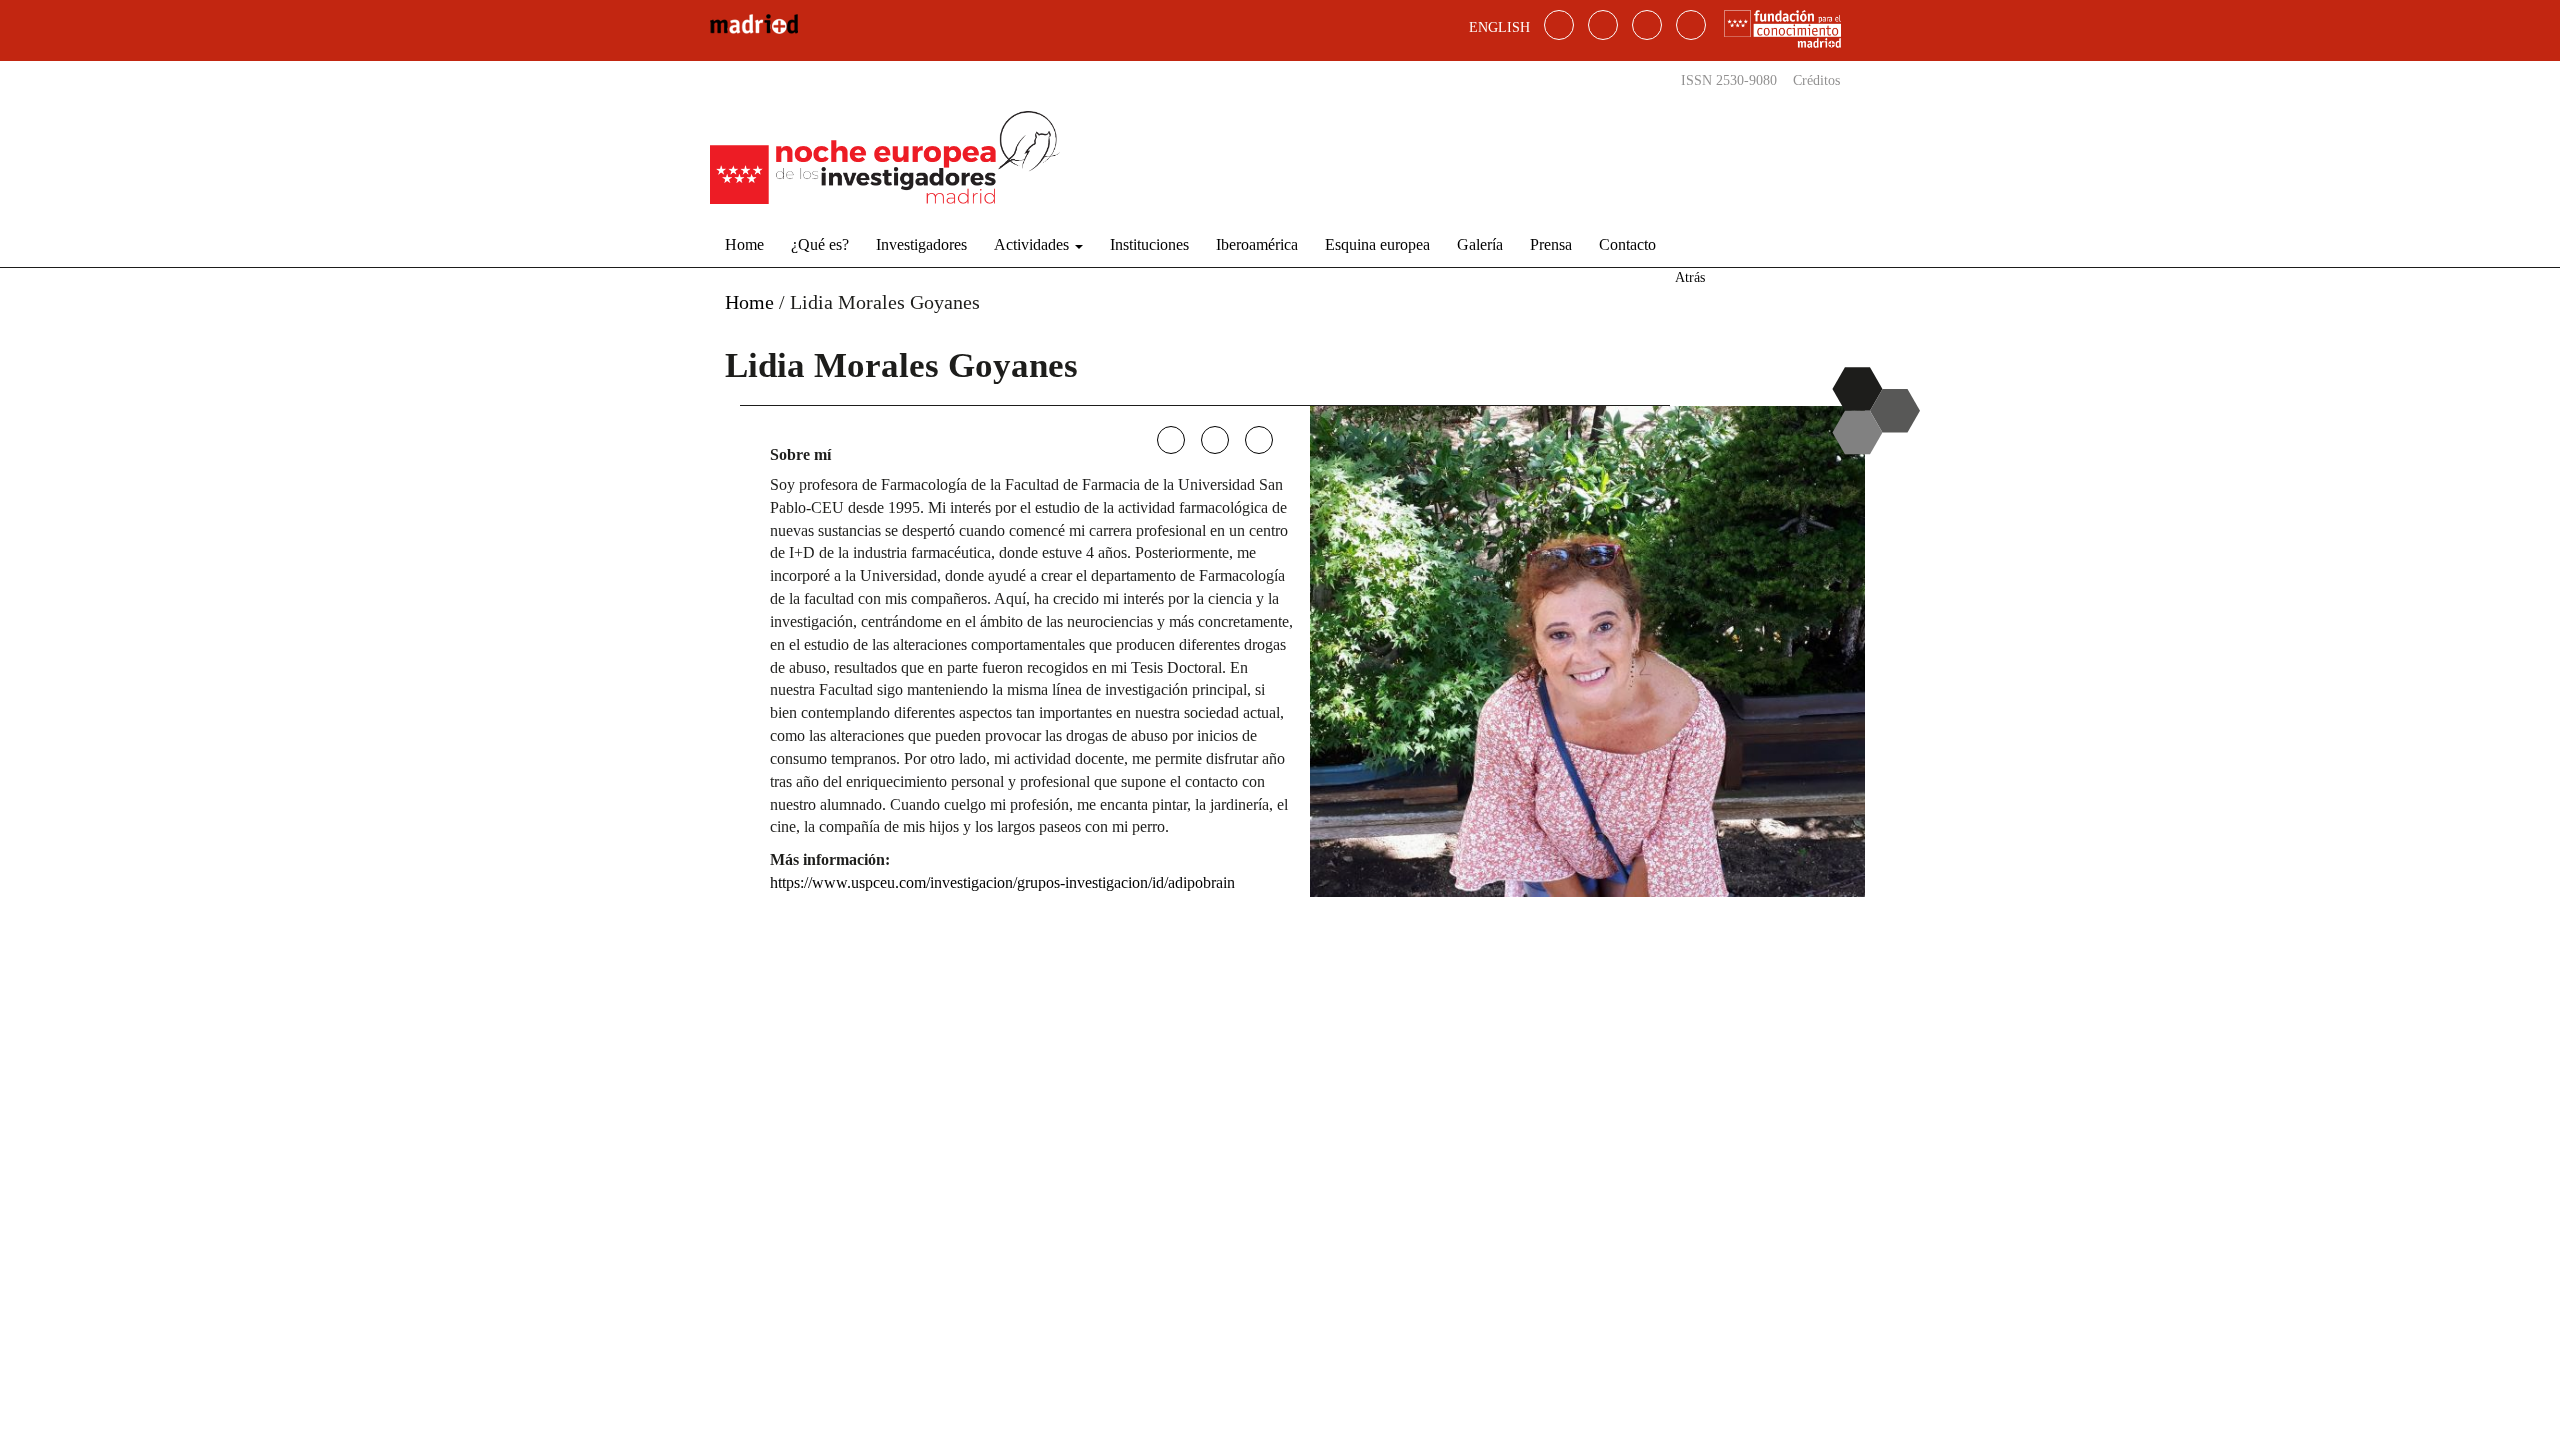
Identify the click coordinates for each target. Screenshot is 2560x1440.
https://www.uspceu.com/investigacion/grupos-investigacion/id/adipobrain (1002, 882)
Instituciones (1149, 244)
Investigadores (921, 244)
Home (744, 244)
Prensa (1551, 244)
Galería (1480, 244)
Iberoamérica (1257, 244)
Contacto (1627, 244)
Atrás (1690, 277)
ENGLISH (1499, 27)
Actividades (1033, 244)
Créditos (1816, 80)
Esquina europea (1377, 244)
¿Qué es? (820, 244)
